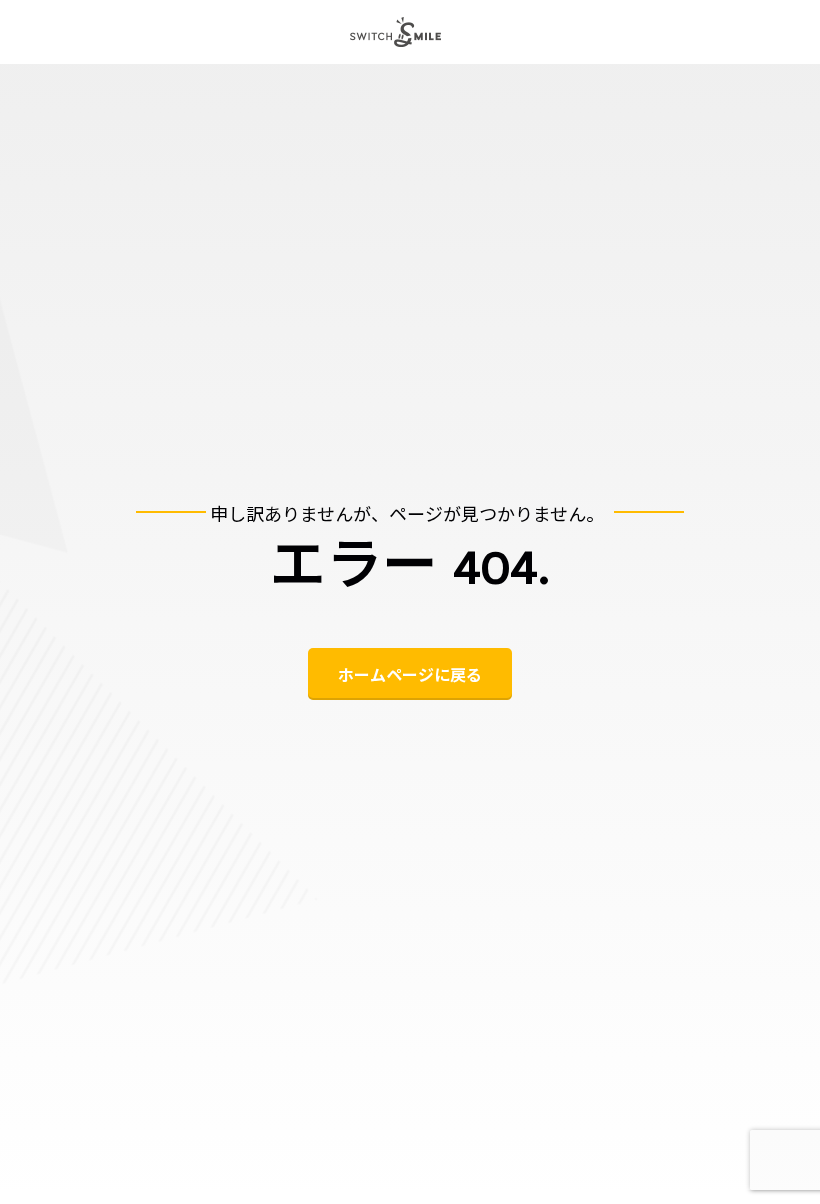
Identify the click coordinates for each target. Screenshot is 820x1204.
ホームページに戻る (410, 674)
